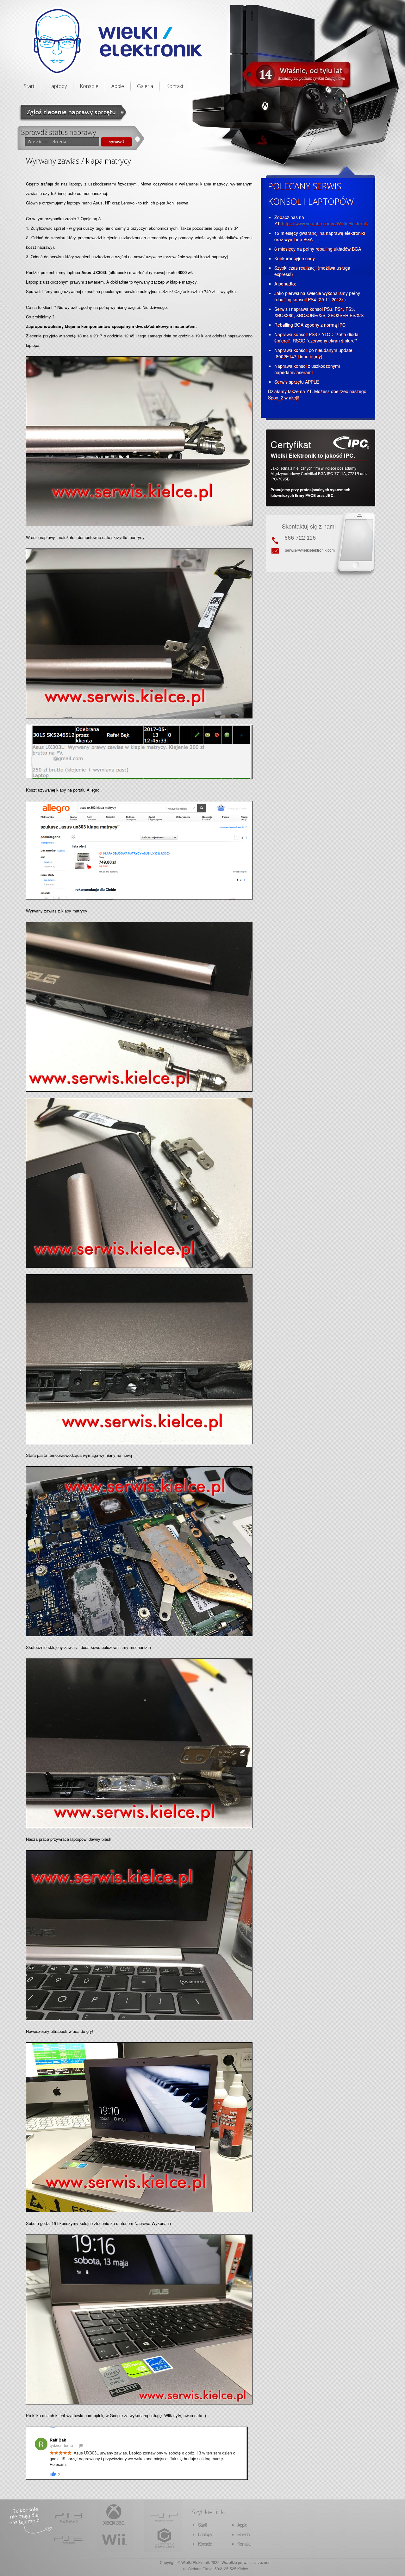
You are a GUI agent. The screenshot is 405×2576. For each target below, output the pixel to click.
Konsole (89, 86)
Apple (118, 86)
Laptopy (58, 86)
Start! (30, 86)
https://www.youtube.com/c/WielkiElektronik (325, 223)
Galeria (145, 86)
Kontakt (175, 86)
